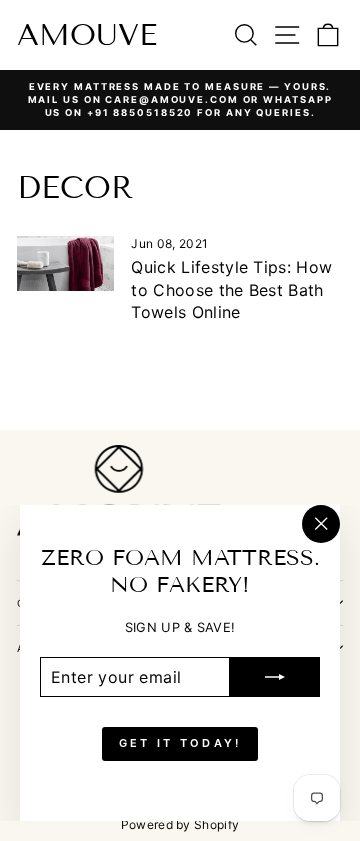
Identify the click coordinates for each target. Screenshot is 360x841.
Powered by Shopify (180, 824)
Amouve (87, 35)
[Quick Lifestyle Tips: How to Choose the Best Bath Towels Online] (65, 263)
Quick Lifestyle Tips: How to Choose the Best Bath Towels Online (231, 289)
